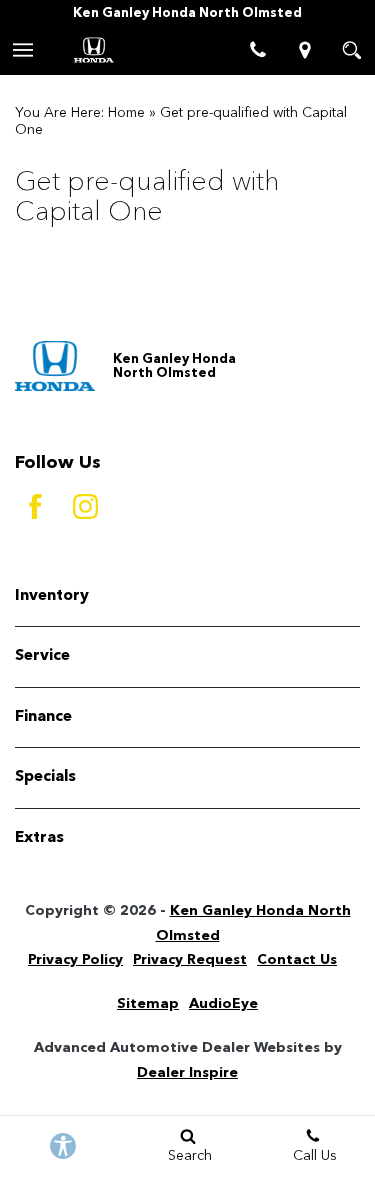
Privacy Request (190, 960)
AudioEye (223, 1004)
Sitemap (148, 1004)
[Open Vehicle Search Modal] (351, 50)
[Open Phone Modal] (257, 50)
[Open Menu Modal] (23, 50)
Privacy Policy (75, 960)
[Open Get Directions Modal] (304, 50)
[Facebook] (35, 507)
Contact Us (297, 960)
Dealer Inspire (187, 1073)
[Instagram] (85, 507)
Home (126, 113)
